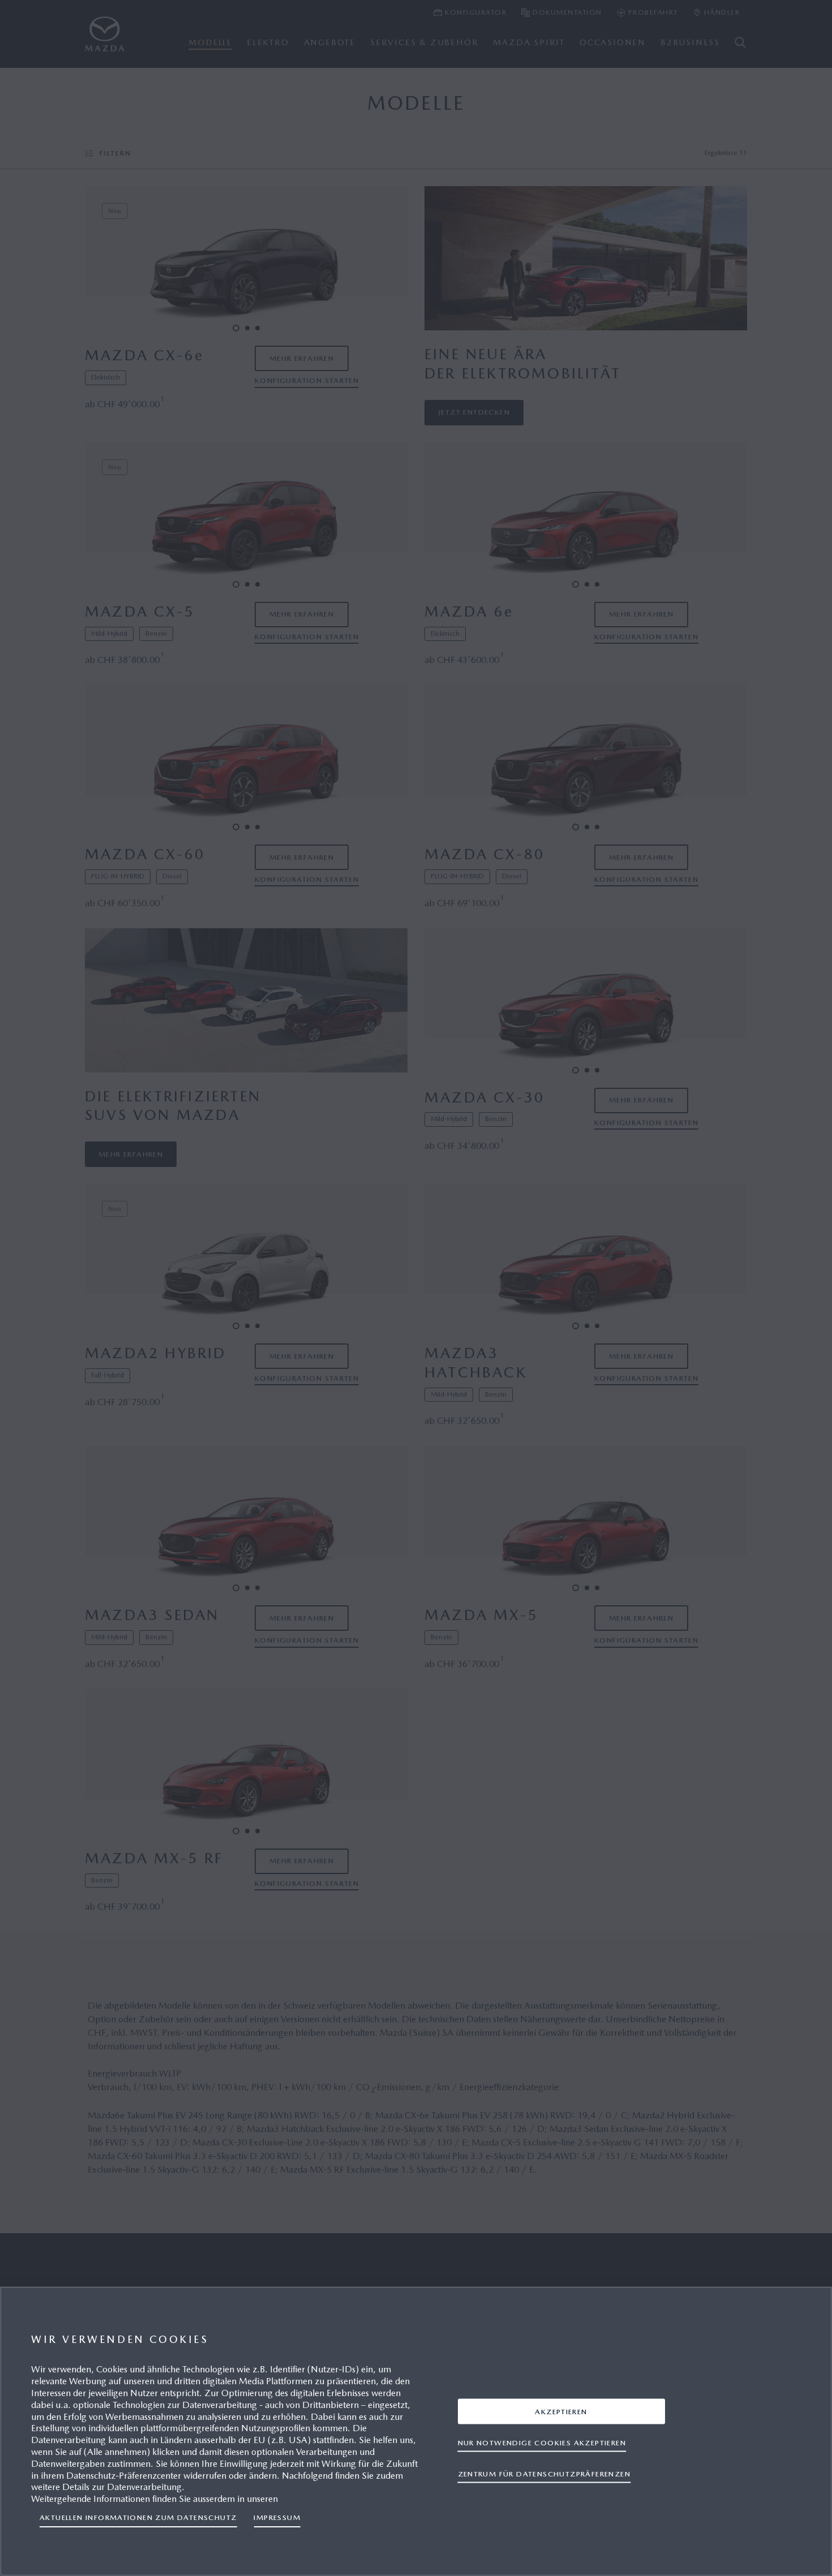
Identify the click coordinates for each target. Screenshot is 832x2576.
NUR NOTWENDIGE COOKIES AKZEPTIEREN (542, 2442)
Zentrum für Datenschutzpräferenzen (544, 2473)
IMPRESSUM (277, 2517)
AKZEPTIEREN (561, 2411)
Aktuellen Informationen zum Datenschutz (138, 2517)
